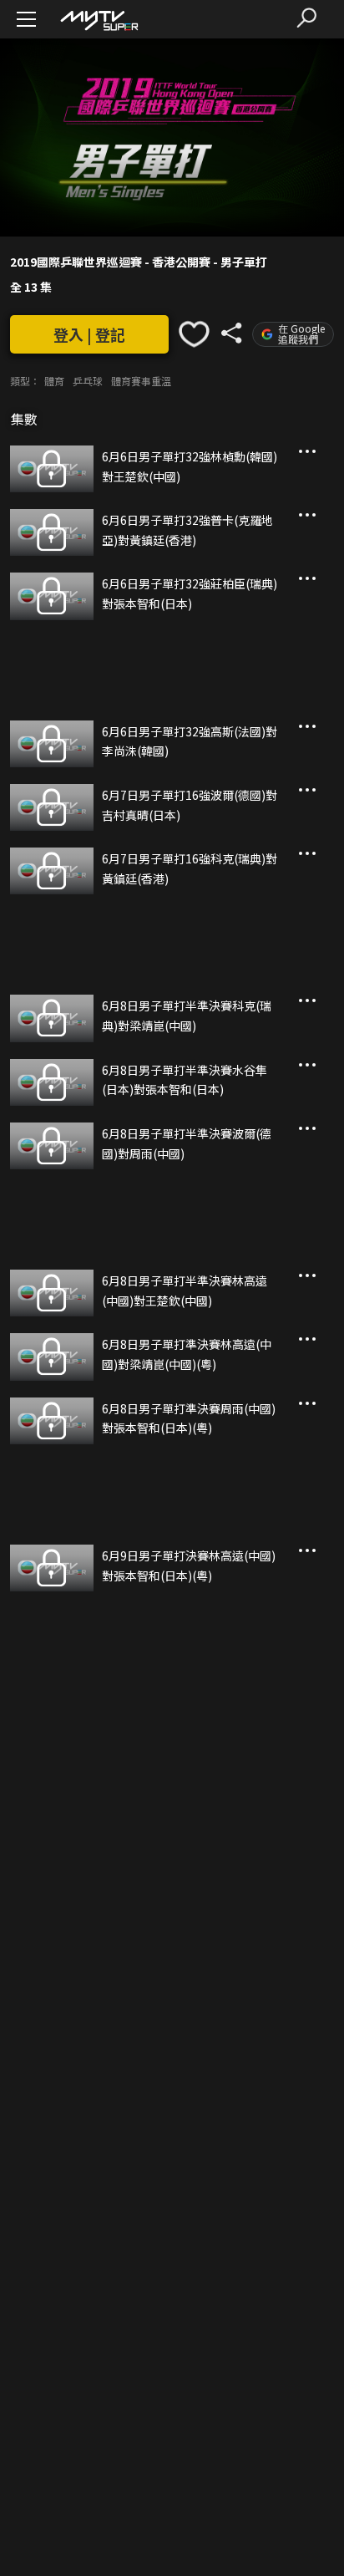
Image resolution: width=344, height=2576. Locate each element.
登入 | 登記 (89, 334)
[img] (99, 20)
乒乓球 (88, 381)
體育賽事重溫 (141, 381)
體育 (54, 381)
